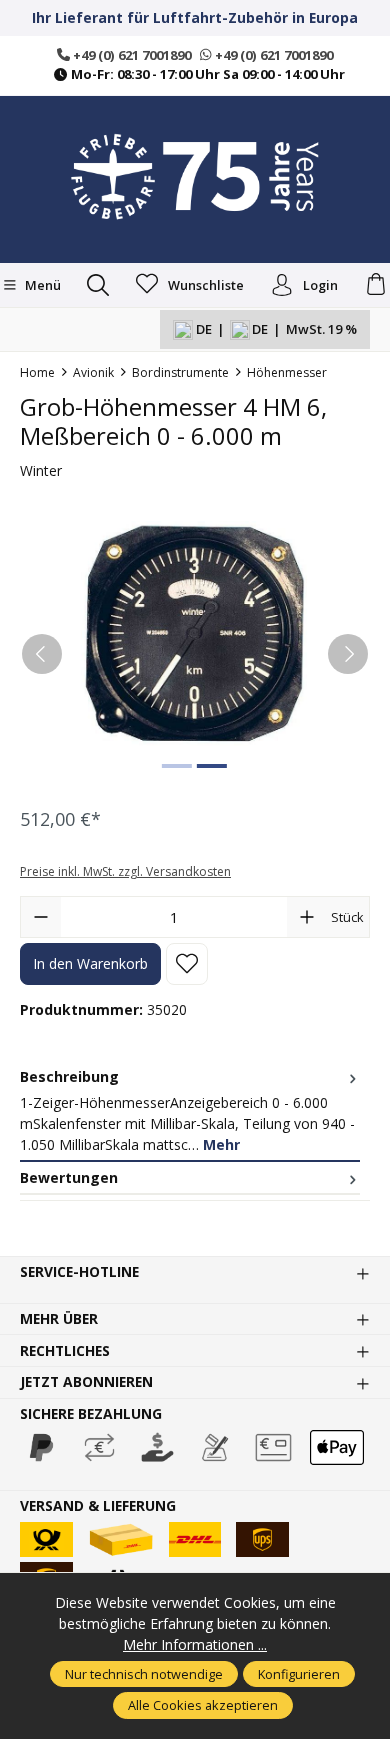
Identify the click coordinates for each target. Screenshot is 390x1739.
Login (320, 285)
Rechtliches (65, 1351)
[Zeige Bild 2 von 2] (212, 766)
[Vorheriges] (42, 654)
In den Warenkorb (90, 963)
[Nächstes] (348, 654)
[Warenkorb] (376, 285)
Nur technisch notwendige (144, 1674)
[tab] (190, 1111)
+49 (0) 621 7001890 (130, 55)
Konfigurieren (299, 1674)
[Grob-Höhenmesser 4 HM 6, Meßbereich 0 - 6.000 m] (195, 633)
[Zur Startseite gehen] (195, 177)
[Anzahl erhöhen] (307, 917)
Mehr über (59, 1319)
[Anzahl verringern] (41, 917)
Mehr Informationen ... (195, 1644)
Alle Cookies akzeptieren (203, 1705)
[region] (195, 653)
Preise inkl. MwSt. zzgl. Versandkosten (125, 871)
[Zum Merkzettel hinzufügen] (187, 964)
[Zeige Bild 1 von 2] (177, 766)
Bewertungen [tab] (69, 1177)
